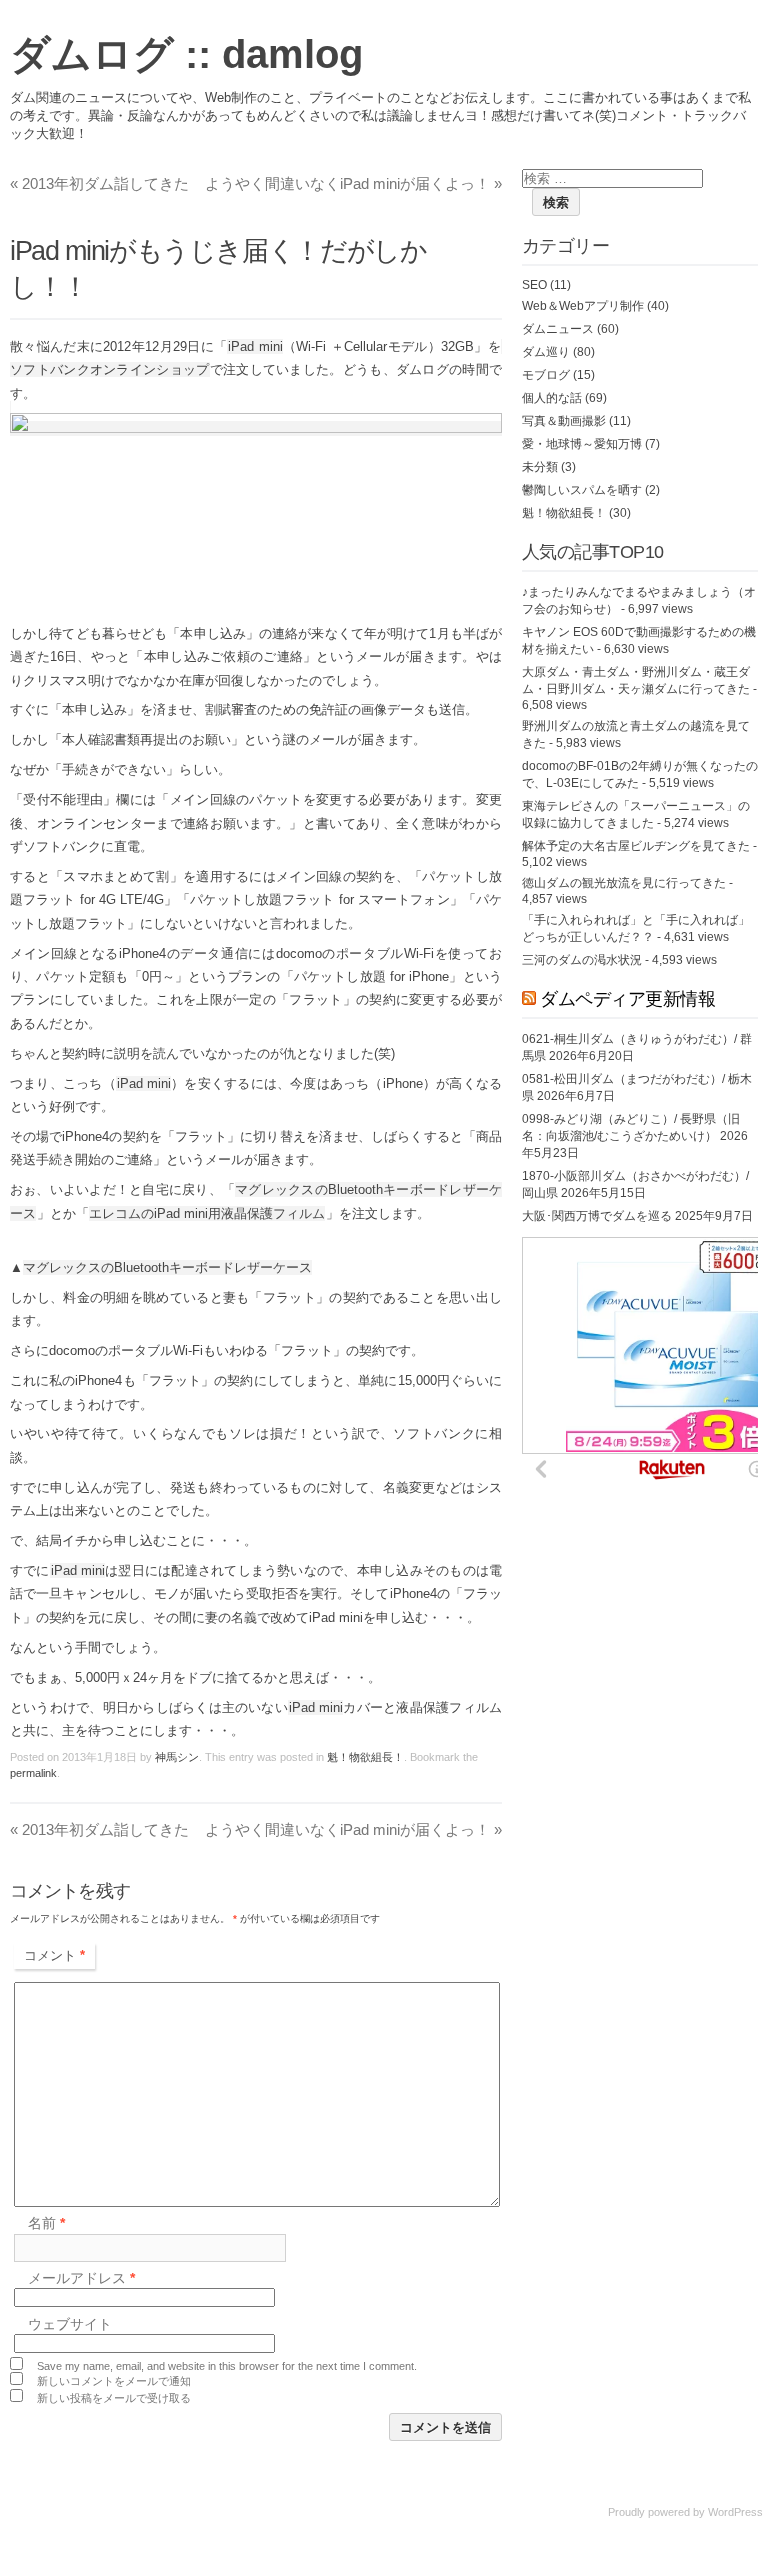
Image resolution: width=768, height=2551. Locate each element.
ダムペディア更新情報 (627, 999)
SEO (534, 285)
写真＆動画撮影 (564, 421)
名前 (46, 2224)
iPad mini (255, 346)
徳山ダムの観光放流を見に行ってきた (624, 883)
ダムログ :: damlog (186, 54)
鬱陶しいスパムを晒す (582, 490)
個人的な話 (552, 398)
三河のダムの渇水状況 (582, 960)
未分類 (540, 467)
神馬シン (177, 1757)
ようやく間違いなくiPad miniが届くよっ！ (353, 183)
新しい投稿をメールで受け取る (114, 2398)
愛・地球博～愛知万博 (582, 444)
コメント (54, 1955)
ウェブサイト (70, 2324)
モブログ (546, 375)
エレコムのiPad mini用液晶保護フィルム (207, 1213)
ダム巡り (546, 352)
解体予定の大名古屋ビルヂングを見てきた (636, 846)
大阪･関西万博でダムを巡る (597, 1216)
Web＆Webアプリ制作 (583, 306)
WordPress (735, 2512)
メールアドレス (81, 2278)
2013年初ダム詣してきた (99, 183)
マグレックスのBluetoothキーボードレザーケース (167, 1267)
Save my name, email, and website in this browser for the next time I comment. (227, 2366)
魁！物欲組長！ (365, 1757)
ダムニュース (558, 329)
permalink (33, 1773)
